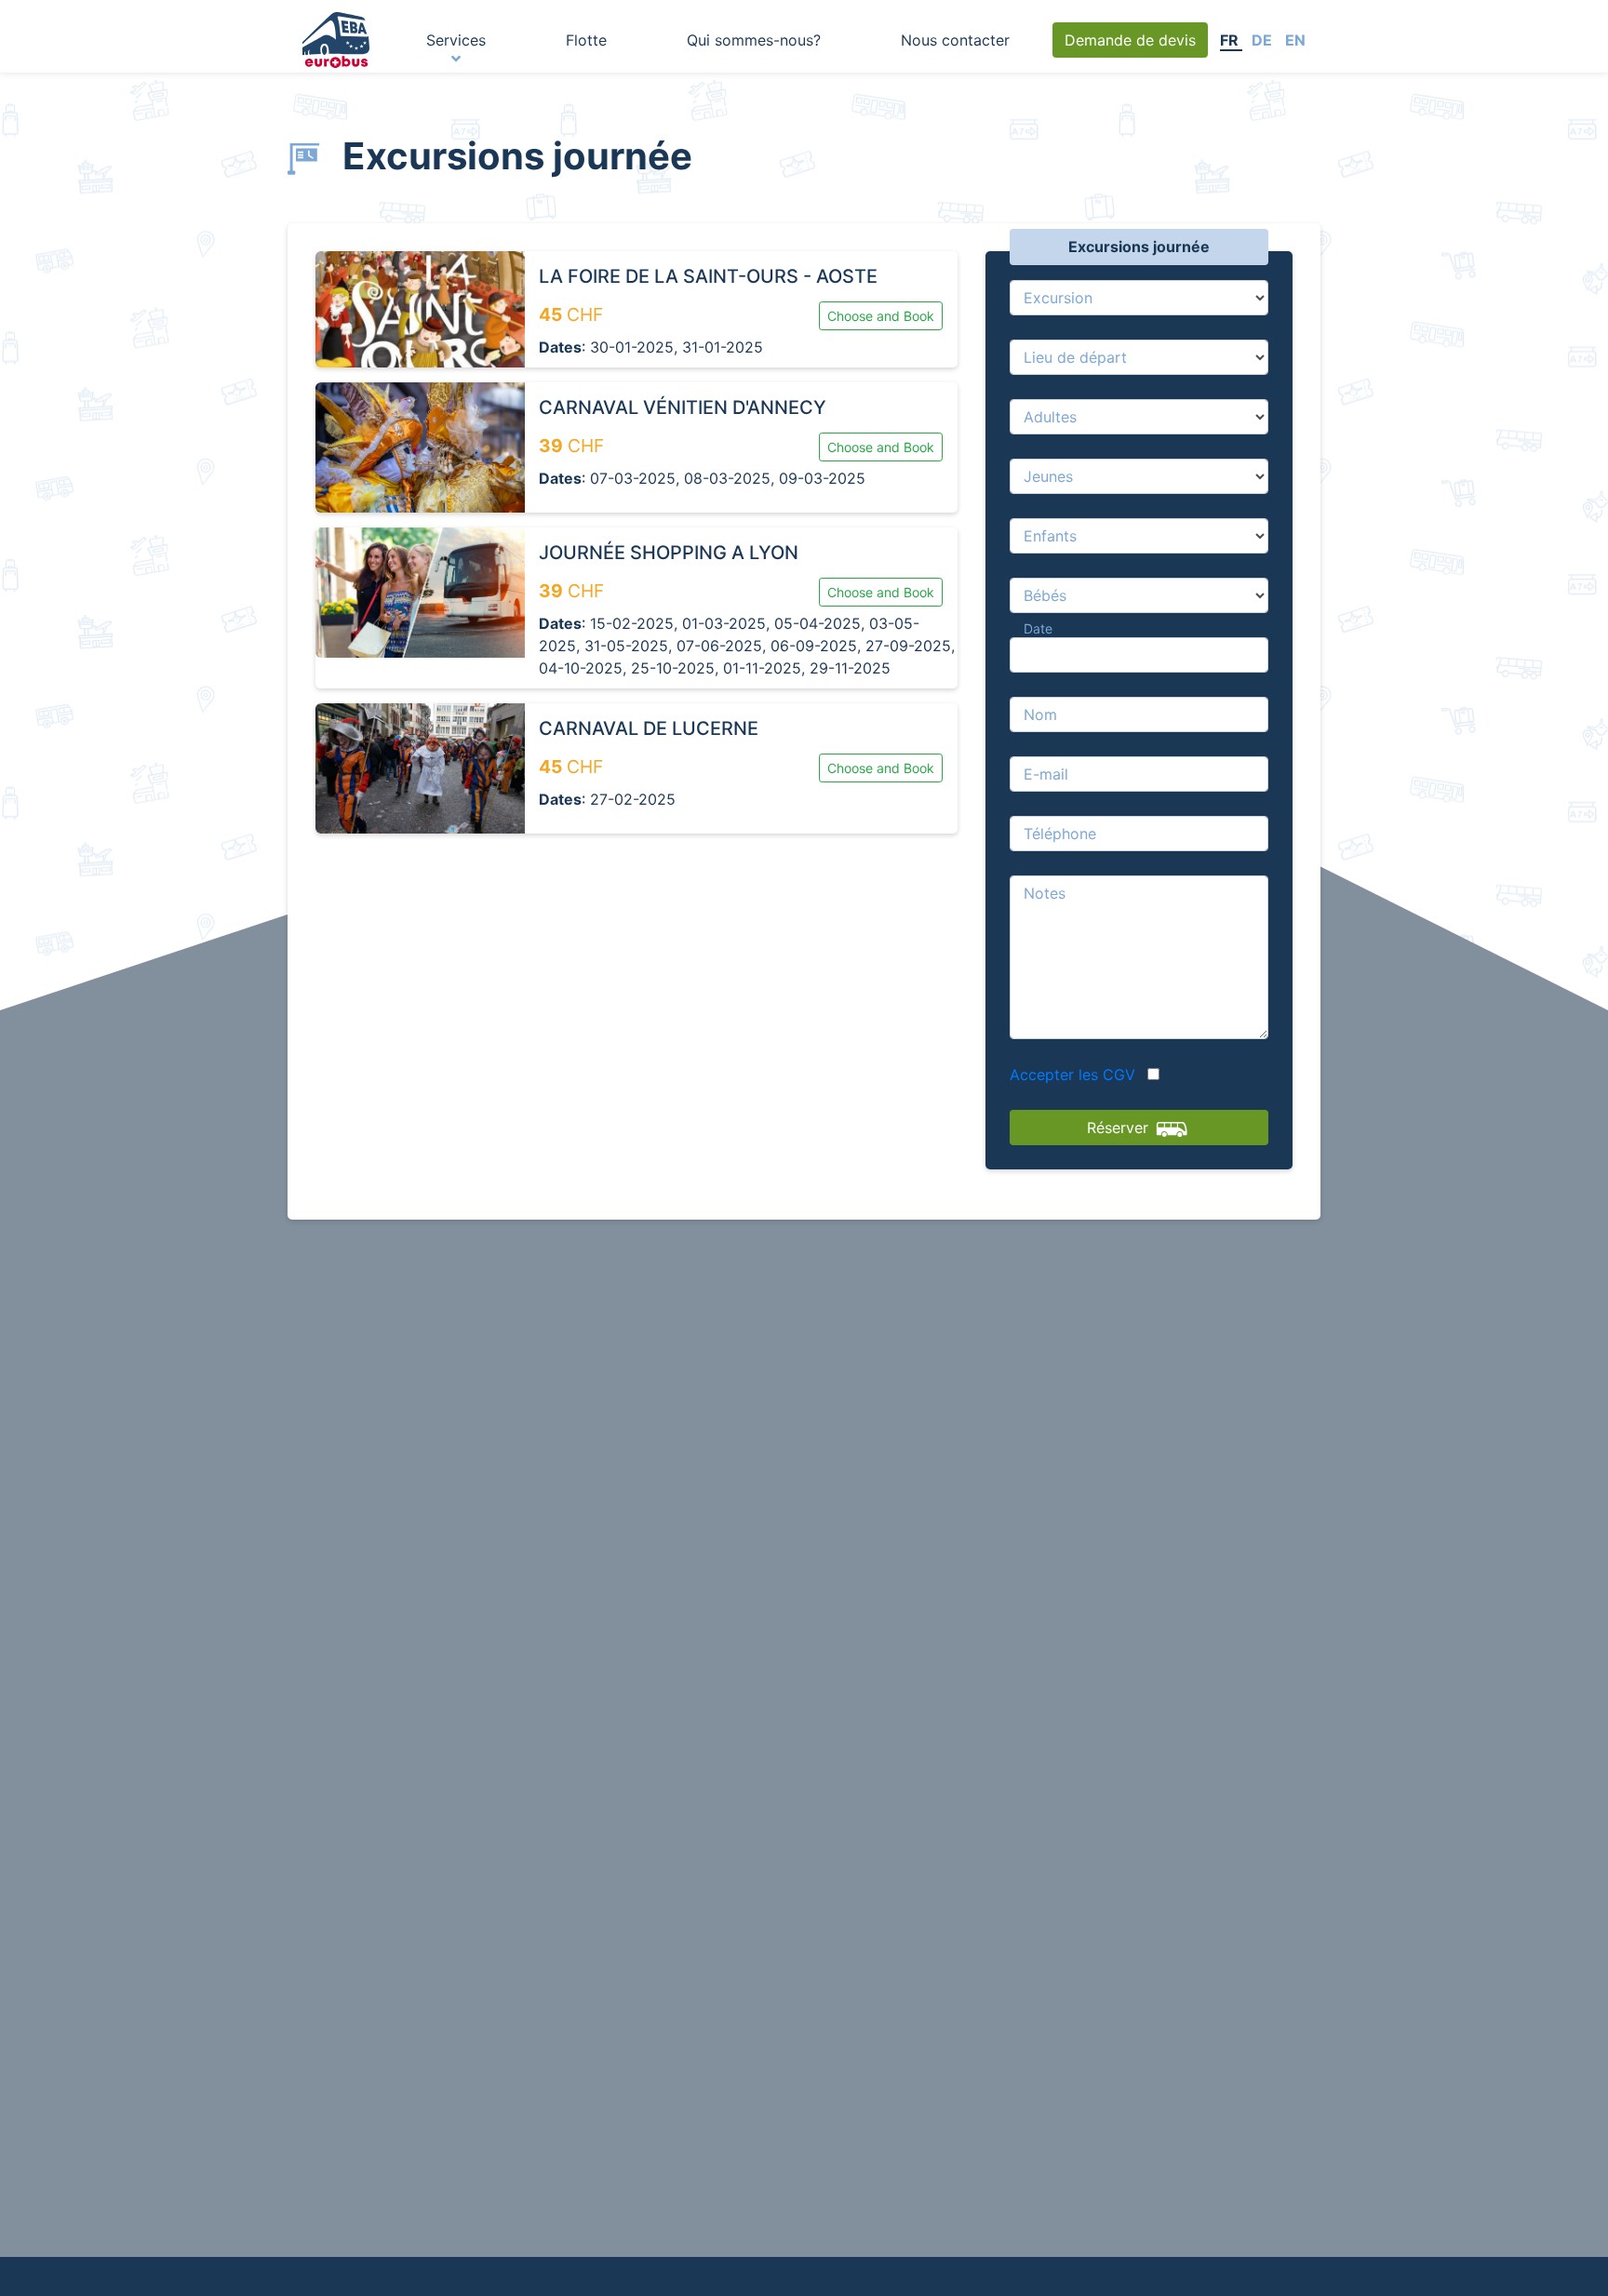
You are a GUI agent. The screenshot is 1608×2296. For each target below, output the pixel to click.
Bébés (1045, 595)
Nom (1040, 714)
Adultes (1050, 417)
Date (1038, 628)
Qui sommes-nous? (754, 40)
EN (1295, 40)
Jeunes (1048, 476)
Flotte (586, 40)
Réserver (1120, 1128)
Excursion (1058, 298)
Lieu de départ (1075, 357)
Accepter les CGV (1075, 1075)
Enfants (1050, 536)
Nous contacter (955, 40)
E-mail (1046, 774)
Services (456, 40)
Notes (1045, 893)
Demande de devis (1130, 40)
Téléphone (1060, 834)
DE (1264, 40)
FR (1231, 40)
